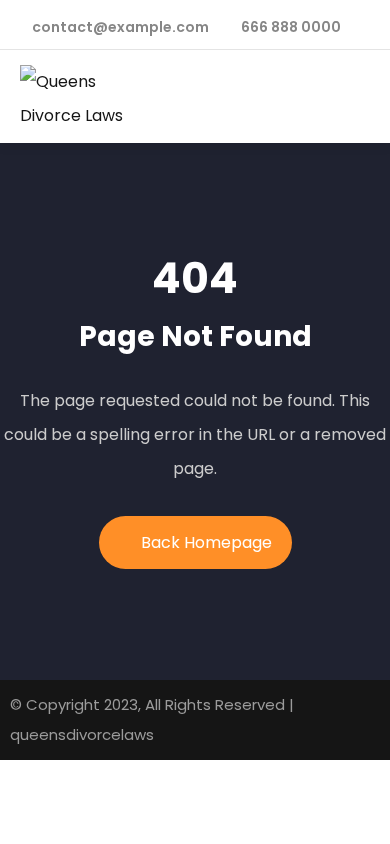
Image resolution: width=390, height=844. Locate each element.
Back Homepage (206, 542)
